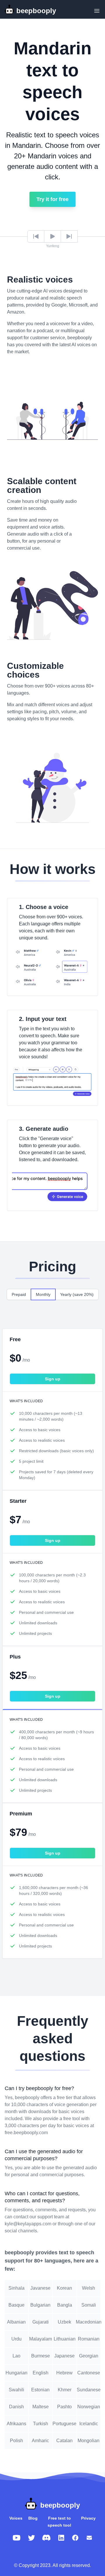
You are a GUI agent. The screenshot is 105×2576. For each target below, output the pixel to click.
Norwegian (89, 2407)
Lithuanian (65, 2339)
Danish (16, 2407)
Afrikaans (16, 2424)
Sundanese (89, 2390)
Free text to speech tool (59, 2522)
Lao (16, 2356)
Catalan (64, 2441)
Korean (64, 2288)
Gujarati (41, 2322)
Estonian (40, 2390)
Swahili (16, 2390)
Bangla (65, 2305)
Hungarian (16, 2373)
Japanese (64, 2356)
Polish (16, 2441)
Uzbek (64, 2322)
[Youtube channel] (17, 2538)
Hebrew (64, 2373)
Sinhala (16, 2288)
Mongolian (89, 2441)
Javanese (40, 2288)
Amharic (40, 2441)
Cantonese (89, 2373)
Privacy (88, 2518)
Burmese (41, 2356)
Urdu (16, 2339)
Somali (89, 2305)
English (41, 2373)
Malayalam (41, 2339)
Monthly (43, 1294)
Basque (16, 2305)
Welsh (89, 2288)
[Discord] (46, 2538)
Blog (33, 2518)
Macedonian (89, 2322)
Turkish (41, 2424)
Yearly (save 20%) (77, 1294)
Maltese (41, 2407)
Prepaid (19, 1294)
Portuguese (65, 2424)
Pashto (64, 2407)
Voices (16, 2518)
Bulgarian (40, 2305)
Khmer (65, 2390)
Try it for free (52, 199)
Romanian (89, 2339)
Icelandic (89, 2424)
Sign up (53, 1379)
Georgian (89, 2356)
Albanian (16, 2322)
